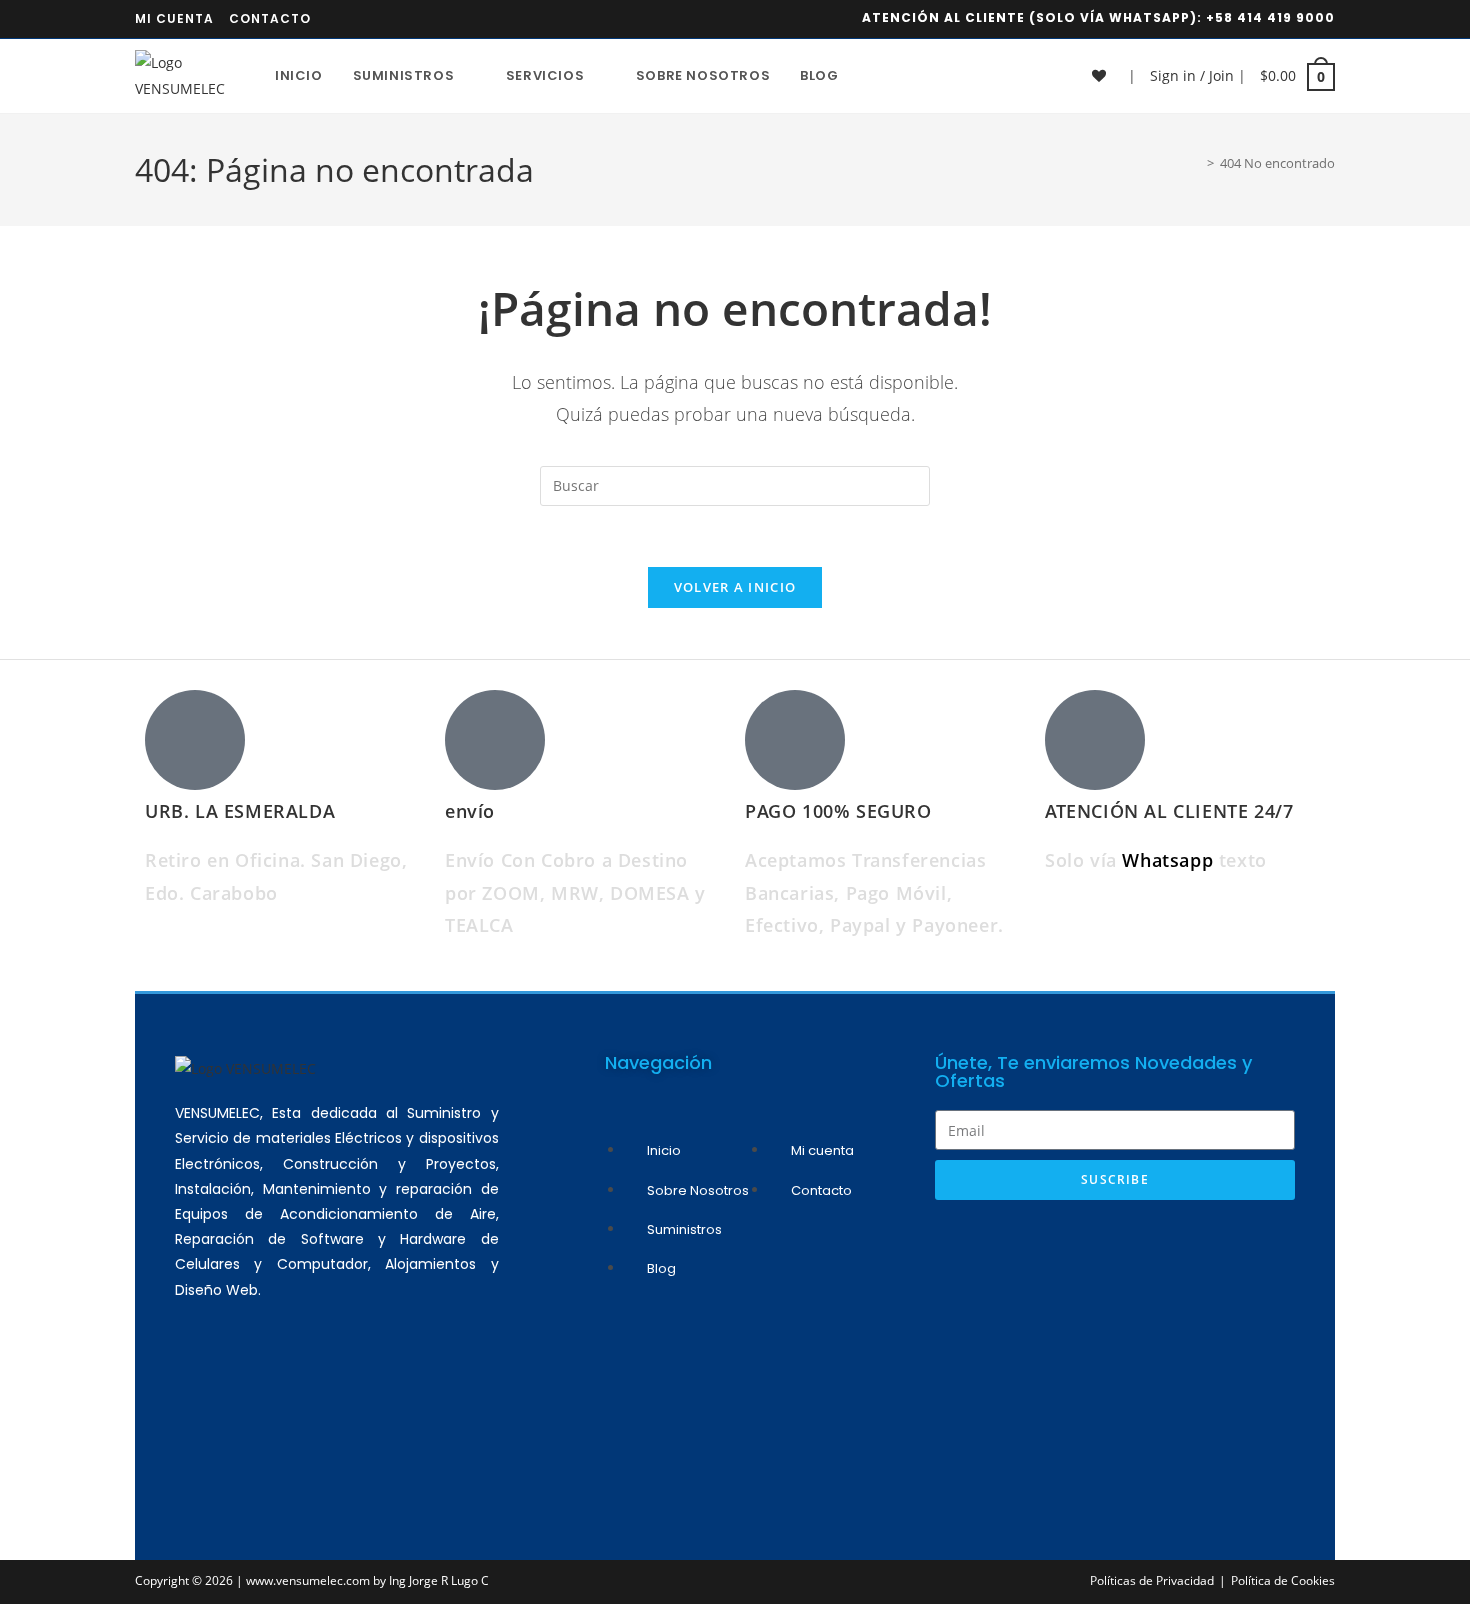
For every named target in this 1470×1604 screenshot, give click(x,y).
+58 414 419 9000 (1270, 17)
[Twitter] (377, 1398)
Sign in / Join (1192, 75)
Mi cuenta (174, 18)
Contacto (270, 18)
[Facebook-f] (318, 1398)
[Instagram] (259, 1398)
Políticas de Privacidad (1152, 1580)
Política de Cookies (1283, 1580)
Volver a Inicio (735, 587)
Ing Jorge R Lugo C (439, 1580)
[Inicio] (1196, 163)
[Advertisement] (1115, 1360)
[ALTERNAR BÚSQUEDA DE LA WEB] (874, 76)
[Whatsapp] (200, 1398)
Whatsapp (1170, 860)
